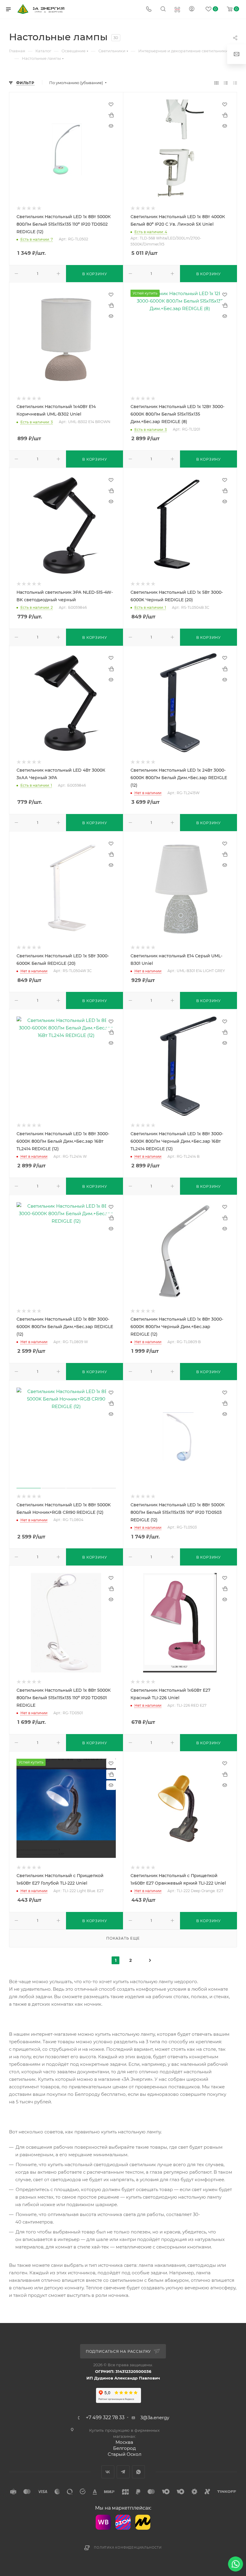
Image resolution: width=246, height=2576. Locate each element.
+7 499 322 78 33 (105, 2418)
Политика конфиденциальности (128, 2548)
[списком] (226, 83)
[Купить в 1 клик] (111, 115)
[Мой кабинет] (192, 9)
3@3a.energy (155, 2417)
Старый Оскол (124, 2454)
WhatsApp (138, 2472)
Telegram (123, 2472)
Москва (124, 2442)
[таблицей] (235, 83)
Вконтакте (108, 2472)
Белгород (124, 2448)
